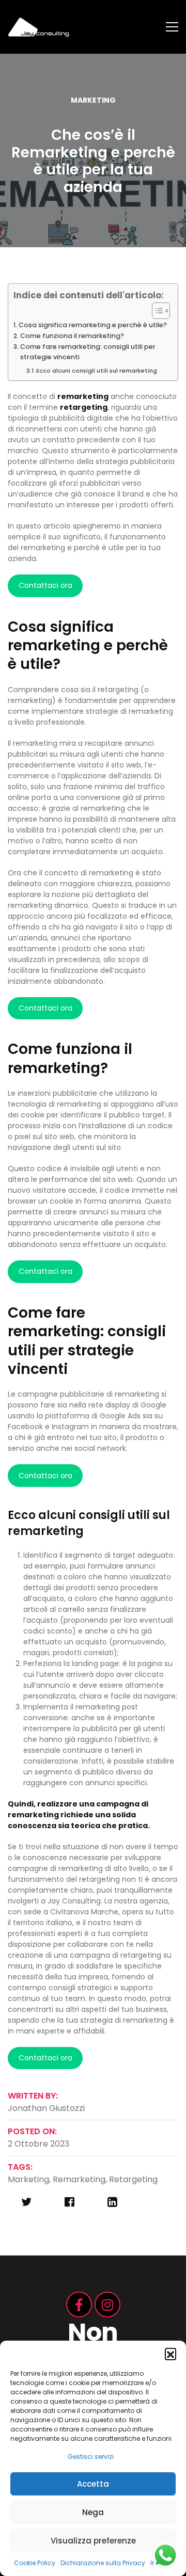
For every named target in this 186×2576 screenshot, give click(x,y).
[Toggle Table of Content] (156, 311)
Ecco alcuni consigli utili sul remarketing (97, 371)
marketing (28, 2179)
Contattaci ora (45, 585)
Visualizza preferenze (93, 2541)
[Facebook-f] (79, 2305)
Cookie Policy (35, 2563)
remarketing (79, 2179)
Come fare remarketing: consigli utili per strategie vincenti (88, 352)
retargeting (133, 2179)
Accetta (93, 2484)
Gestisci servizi (91, 2457)
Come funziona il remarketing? (72, 336)
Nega (93, 2512)
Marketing (93, 100)
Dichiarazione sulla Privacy (103, 2563)
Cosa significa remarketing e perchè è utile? (93, 325)
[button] (171, 2354)
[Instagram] (107, 2305)
